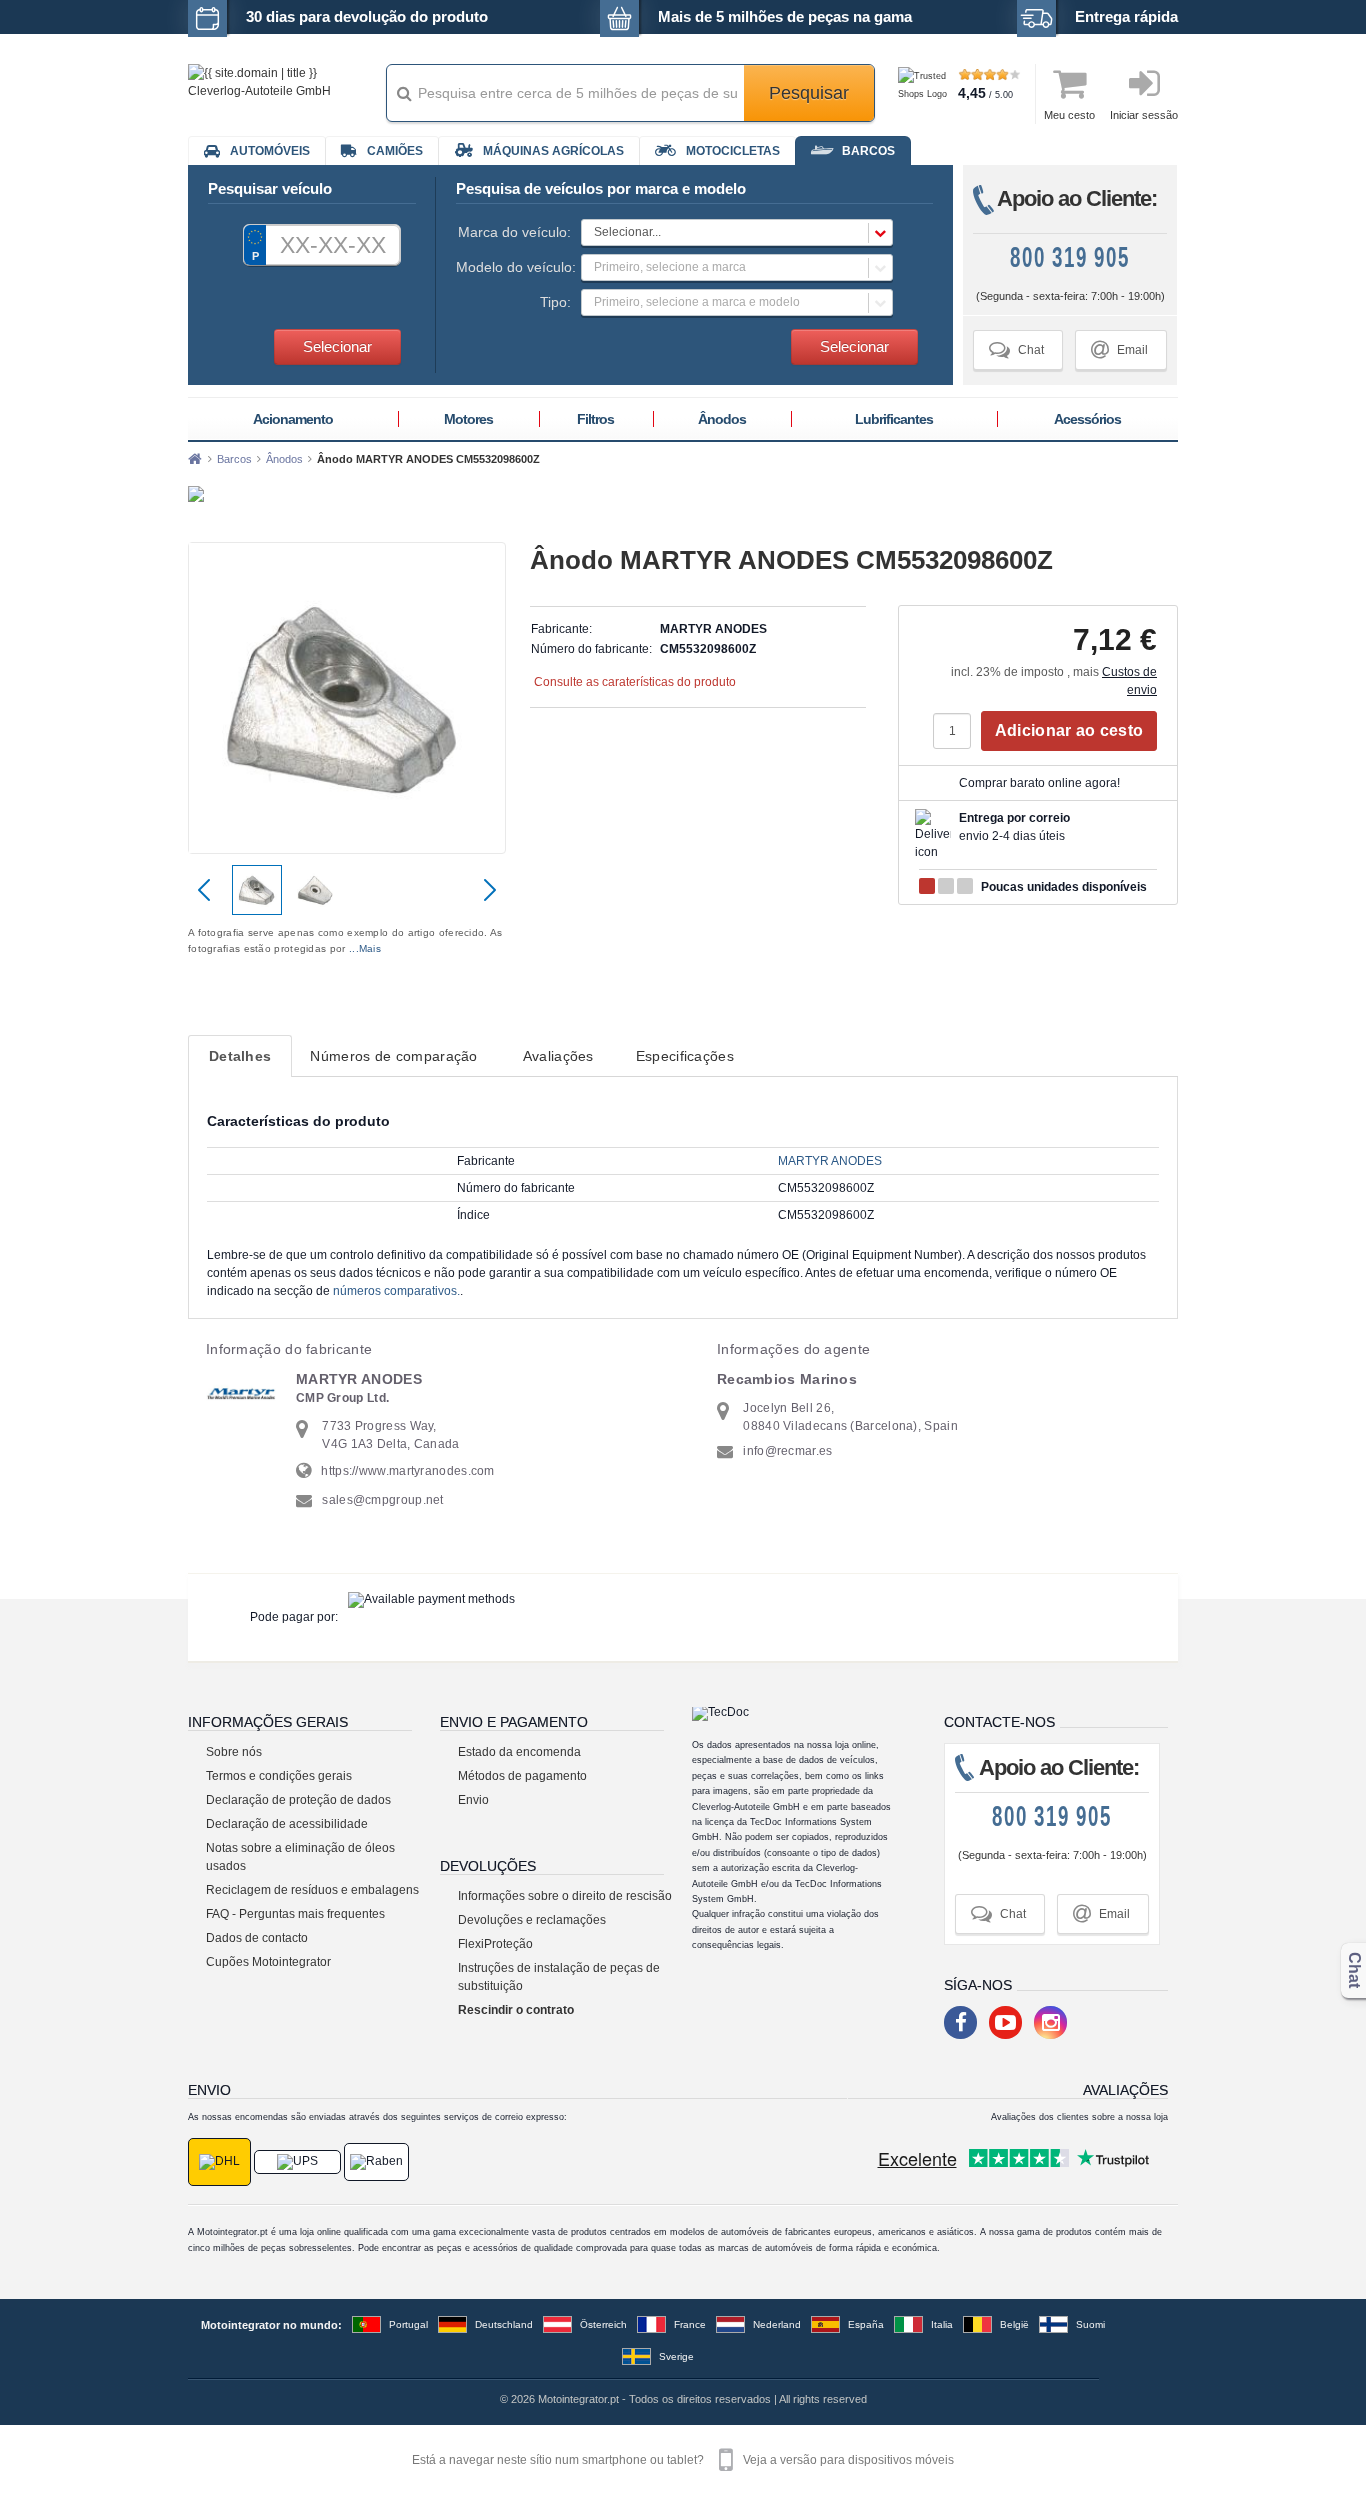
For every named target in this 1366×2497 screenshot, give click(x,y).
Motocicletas (733, 151)
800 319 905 (1070, 257)
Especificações (685, 1056)
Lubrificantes (894, 419)
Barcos (868, 151)
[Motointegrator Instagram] (1050, 2022)
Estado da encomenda (519, 1752)
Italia (942, 2324)
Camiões (395, 151)
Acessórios (1087, 419)
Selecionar (337, 346)
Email (1119, 349)
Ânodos (722, 419)
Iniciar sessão (1144, 115)
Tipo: (555, 302)
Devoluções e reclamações (532, 1920)
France (690, 2324)
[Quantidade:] (957, 731)
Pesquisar (809, 93)
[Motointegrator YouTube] (1005, 2022)
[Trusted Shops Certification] (925, 94)
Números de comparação (393, 1056)
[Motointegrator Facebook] (960, 2022)
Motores (468, 419)
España (866, 2324)
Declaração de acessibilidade (287, 1824)
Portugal (408, 2324)
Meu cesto (1069, 115)
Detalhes (240, 1056)
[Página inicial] (195, 459)
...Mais (365, 948)
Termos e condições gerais (279, 1776)
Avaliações (558, 1056)
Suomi (1090, 2324)
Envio (473, 1800)
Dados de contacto (257, 1938)
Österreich (603, 2324)
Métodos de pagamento (522, 1776)
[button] (737, 232)
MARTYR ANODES (830, 1161)
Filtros (595, 419)
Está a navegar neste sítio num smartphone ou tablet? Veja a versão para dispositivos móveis (683, 2460)
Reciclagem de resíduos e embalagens (312, 1890)
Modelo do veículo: (513, 267)
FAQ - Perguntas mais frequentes (295, 1914)
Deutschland (504, 2324)
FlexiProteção (495, 1944)
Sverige (676, 2356)
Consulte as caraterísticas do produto (635, 682)
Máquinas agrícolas (553, 151)
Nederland (777, 2324)
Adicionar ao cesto (1069, 730)
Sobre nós (234, 1752)
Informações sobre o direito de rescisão (565, 1896)
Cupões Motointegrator (268, 1962)
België (1014, 2324)
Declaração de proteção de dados (298, 1800)
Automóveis (270, 151)
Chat (1016, 349)
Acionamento (293, 419)
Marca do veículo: (514, 232)
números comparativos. (396, 1291)
